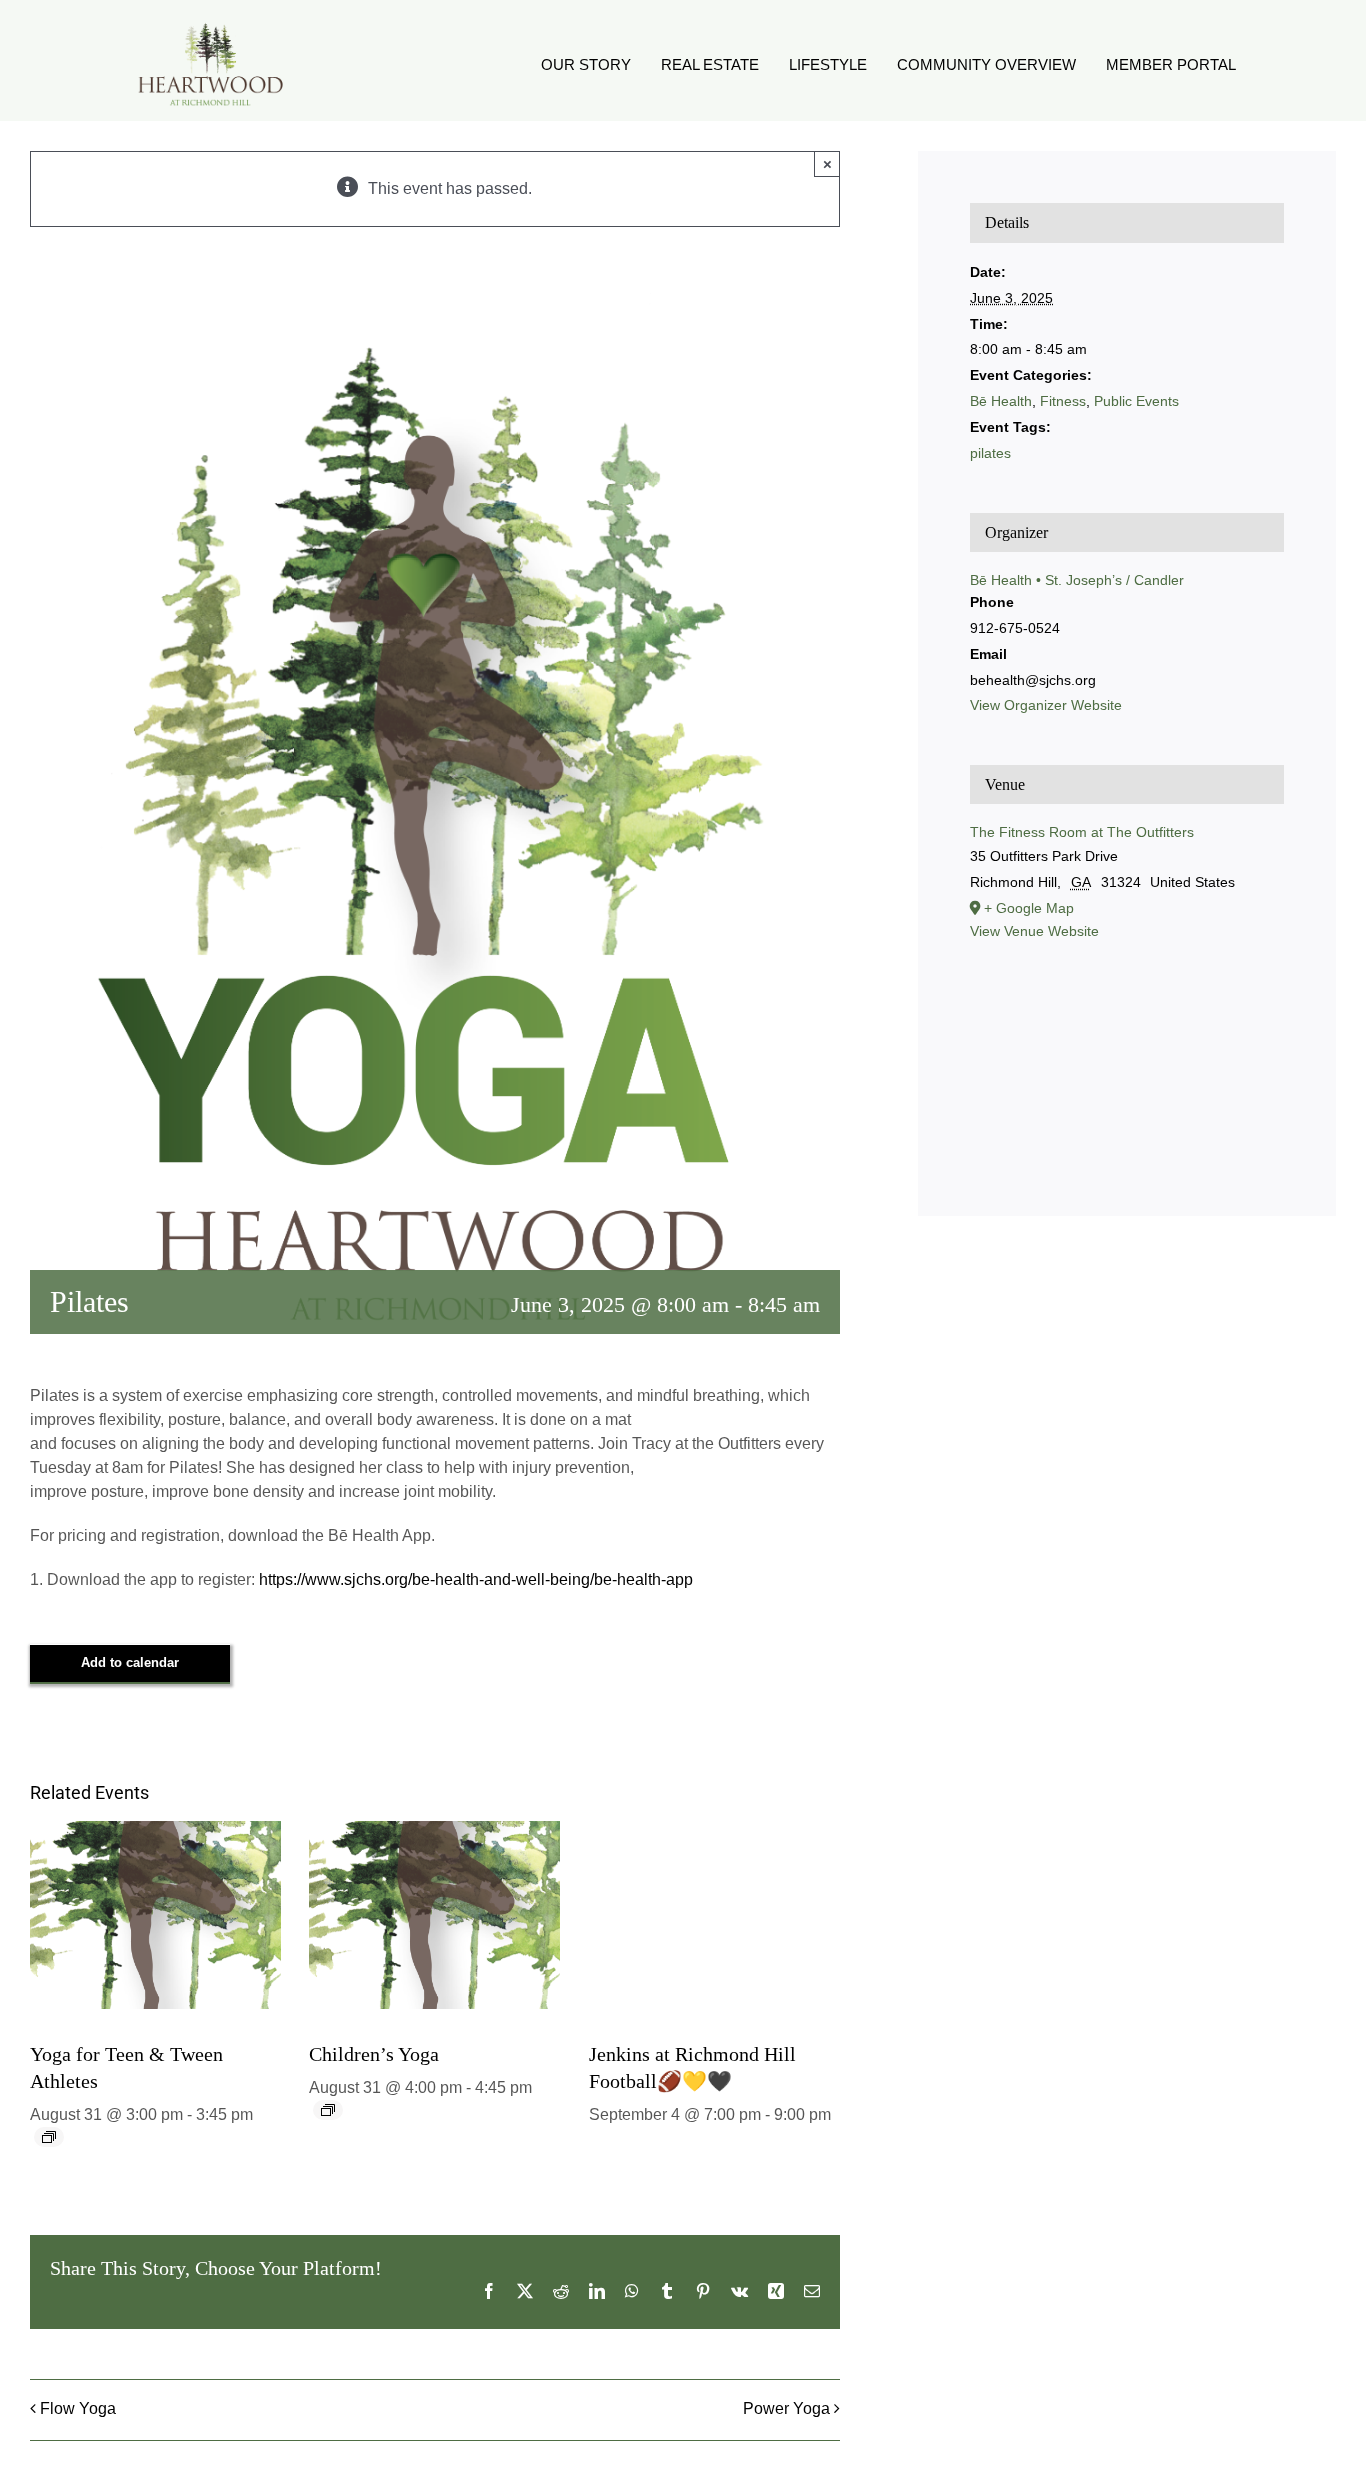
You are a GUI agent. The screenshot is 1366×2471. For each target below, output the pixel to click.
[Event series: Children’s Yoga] (328, 2110)
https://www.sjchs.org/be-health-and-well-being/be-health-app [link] (476, 1579)
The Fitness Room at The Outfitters (1082, 832)
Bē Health (1001, 401)
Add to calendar (130, 1662)
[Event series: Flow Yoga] (49, 2137)
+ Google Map (1029, 908)
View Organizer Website (1046, 705)
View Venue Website (1034, 931)
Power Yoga (786, 2408)
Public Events (1136, 401)
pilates (990, 453)
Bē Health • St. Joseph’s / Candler (1077, 580)
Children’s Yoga (374, 2054)
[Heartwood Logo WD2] (210, 27)
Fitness (1063, 401)
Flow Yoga (78, 2408)
